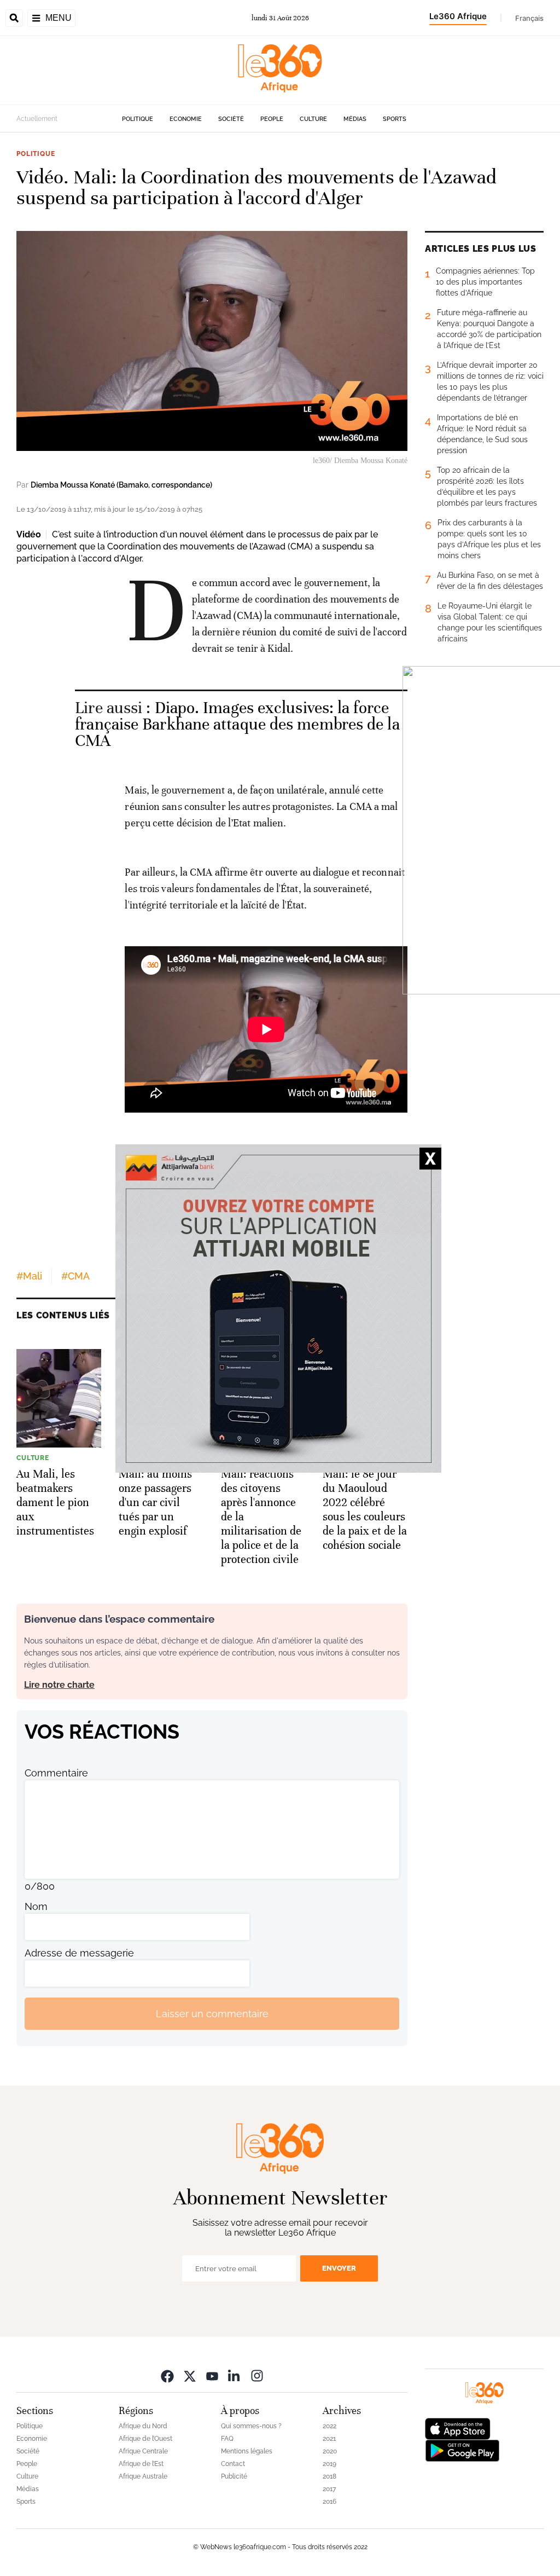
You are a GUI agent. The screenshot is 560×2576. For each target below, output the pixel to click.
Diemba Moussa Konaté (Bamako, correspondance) (121, 485)
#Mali (29, 1276)
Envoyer (339, 2268)
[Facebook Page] (167, 2375)
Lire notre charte (59, 1685)
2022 (329, 2426)
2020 (330, 2451)
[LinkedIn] (235, 2375)
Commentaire (56, 1773)
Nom (36, 1906)
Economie (186, 119)
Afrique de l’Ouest (145, 2439)
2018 (329, 2476)
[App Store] (458, 2428)
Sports (395, 119)
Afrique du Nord (143, 2426)
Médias (355, 119)
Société (231, 119)
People (272, 119)
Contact (233, 2464)
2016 (329, 2502)
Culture (313, 119)
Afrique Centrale (143, 2451)
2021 (329, 2439)
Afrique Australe (143, 2476)
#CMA (75, 1276)
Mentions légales (247, 2451)
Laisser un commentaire (212, 2014)
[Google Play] (462, 2450)
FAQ (227, 2439)
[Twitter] (190, 2375)
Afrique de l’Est (141, 2464)
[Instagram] (257, 2375)
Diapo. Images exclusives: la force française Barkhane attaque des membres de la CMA (237, 724)
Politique (138, 119)
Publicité (234, 2476)
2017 (329, 2489)
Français (529, 18)
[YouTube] (212, 2375)
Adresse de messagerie (79, 1953)
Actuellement (37, 119)
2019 (329, 2464)
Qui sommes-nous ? (251, 2426)
